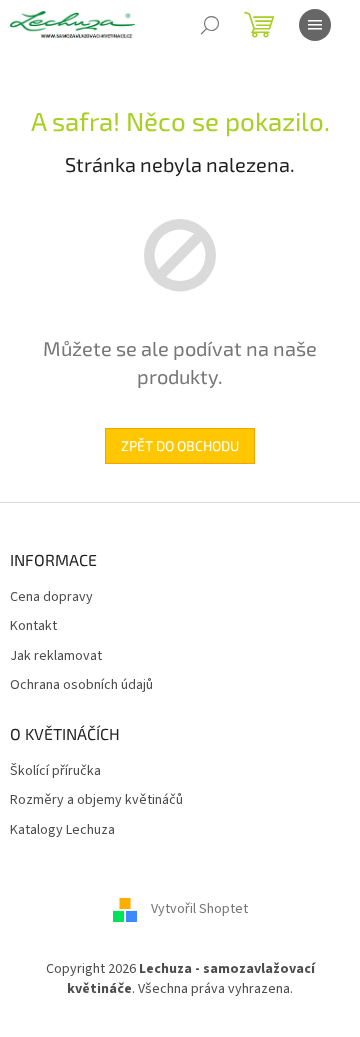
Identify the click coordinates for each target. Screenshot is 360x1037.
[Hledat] (210, 25)
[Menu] (315, 25)
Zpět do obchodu (180, 445)
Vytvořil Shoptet (199, 910)
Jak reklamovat (56, 656)
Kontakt (33, 626)
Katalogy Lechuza (62, 830)
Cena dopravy (51, 597)
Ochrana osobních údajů (81, 685)
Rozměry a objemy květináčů (96, 800)
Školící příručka (55, 771)
